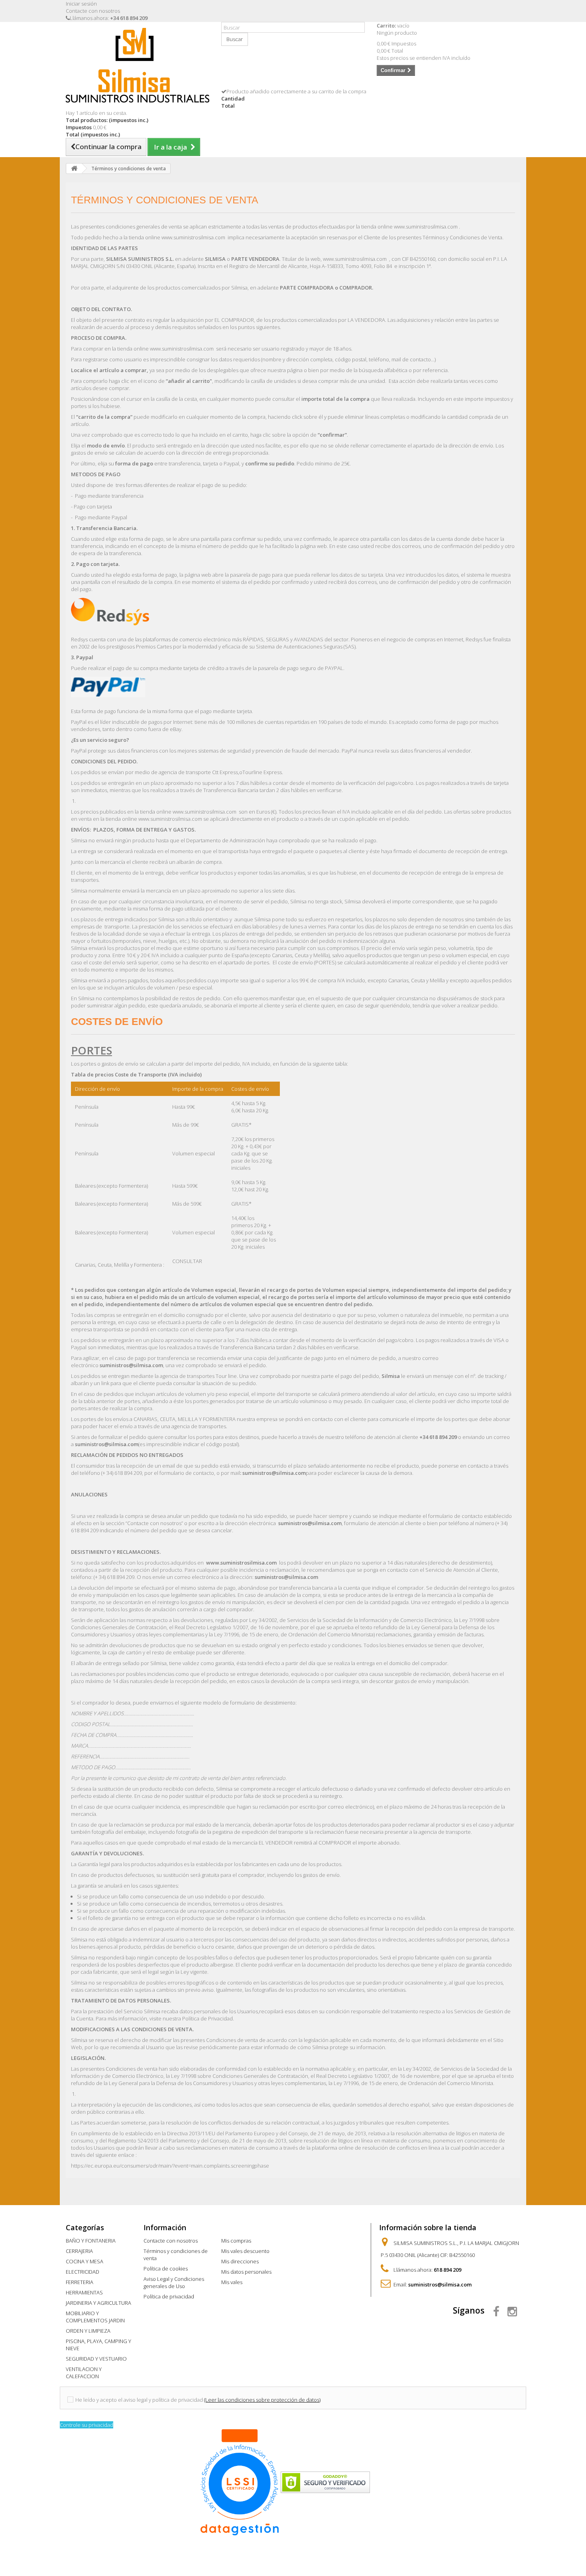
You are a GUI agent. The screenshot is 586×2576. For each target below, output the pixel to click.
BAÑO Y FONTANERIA (91, 2241)
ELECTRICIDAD (83, 2272)
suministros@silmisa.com (440, 2284)
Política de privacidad (169, 2296)
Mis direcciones (240, 2261)
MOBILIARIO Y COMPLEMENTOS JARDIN (95, 2317)
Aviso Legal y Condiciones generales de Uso (174, 2282)
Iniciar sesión (81, 4)
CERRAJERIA (79, 2251)
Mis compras (236, 2241)
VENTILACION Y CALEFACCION (84, 2373)
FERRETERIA (80, 2282)
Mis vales (232, 2282)
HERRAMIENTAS (84, 2292)
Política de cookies (166, 2269)
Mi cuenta (239, 2227)
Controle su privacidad (87, 2425)
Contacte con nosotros (93, 11)
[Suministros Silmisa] (138, 65)
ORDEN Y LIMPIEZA (88, 2331)
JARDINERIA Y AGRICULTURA (98, 2303)
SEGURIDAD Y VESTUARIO (96, 2359)
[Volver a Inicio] (74, 169)
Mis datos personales (246, 2272)
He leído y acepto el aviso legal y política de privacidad (139, 2400)
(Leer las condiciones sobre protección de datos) (262, 2400)
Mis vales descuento (245, 2251)
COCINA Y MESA (85, 2261)
